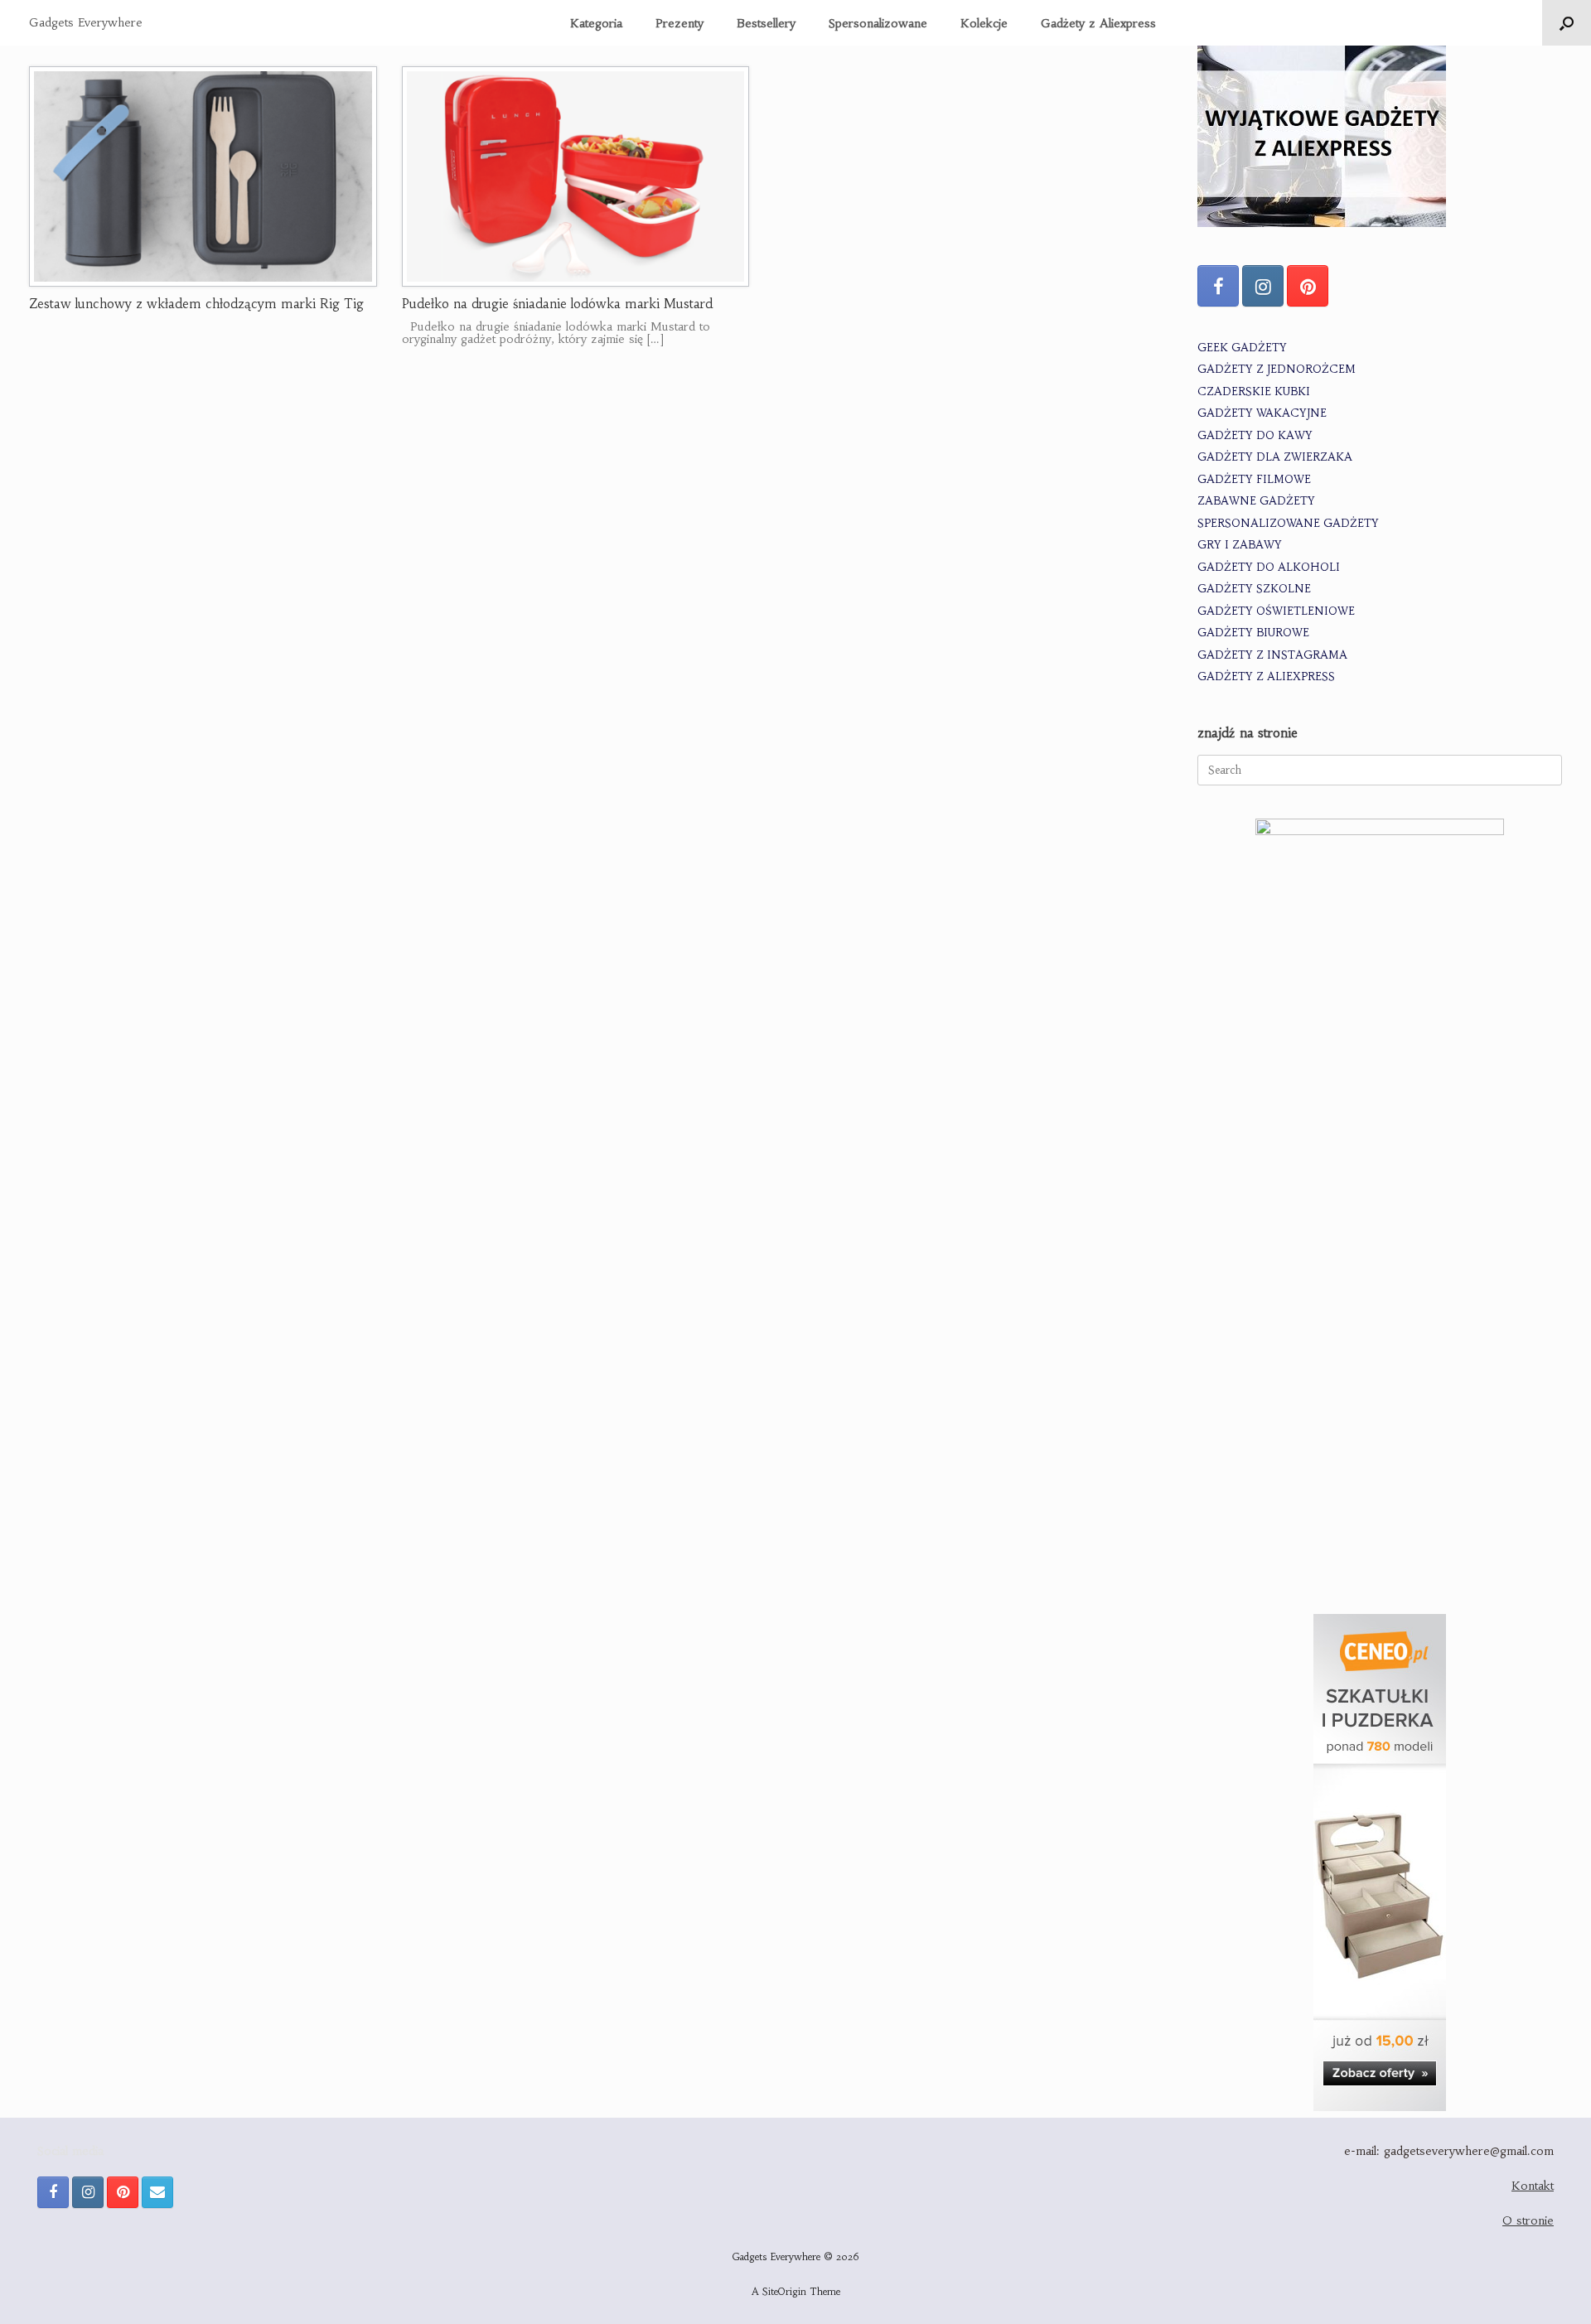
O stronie (1528, 2220)
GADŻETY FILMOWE (1254, 479)
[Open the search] (1567, 23)
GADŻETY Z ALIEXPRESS (1266, 676)
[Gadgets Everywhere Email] (157, 2192)
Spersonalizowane (878, 23)
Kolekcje (984, 23)
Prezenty (679, 23)
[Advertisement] (1380, 1465)
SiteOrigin (784, 2292)
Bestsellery (766, 23)
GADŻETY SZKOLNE (1254, 589)
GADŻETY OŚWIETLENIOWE (1276, 611)
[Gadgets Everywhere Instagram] (1263, 286)
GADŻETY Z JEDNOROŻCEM (1277, 369)
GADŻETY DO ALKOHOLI (1269, 567)
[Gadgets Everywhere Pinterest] (1308, 286)
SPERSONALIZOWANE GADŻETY (1288, 523)
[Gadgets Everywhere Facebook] (1218, 286)
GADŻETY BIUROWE (1253, 633)
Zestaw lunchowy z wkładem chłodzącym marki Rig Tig (196, 304)
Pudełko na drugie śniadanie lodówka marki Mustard (557, 304)
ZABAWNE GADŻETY (1256, 501)
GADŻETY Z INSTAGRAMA (1272, 655)
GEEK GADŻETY (1242, 348)
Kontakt (1533, 2186)
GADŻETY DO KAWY (1255, 435)
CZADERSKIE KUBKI (1254, 391)
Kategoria (596, 23)
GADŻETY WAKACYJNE (1262, 413)
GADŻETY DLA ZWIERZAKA (1275, 457)
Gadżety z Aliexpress (1098, 23)
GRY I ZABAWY (1240, 545)
